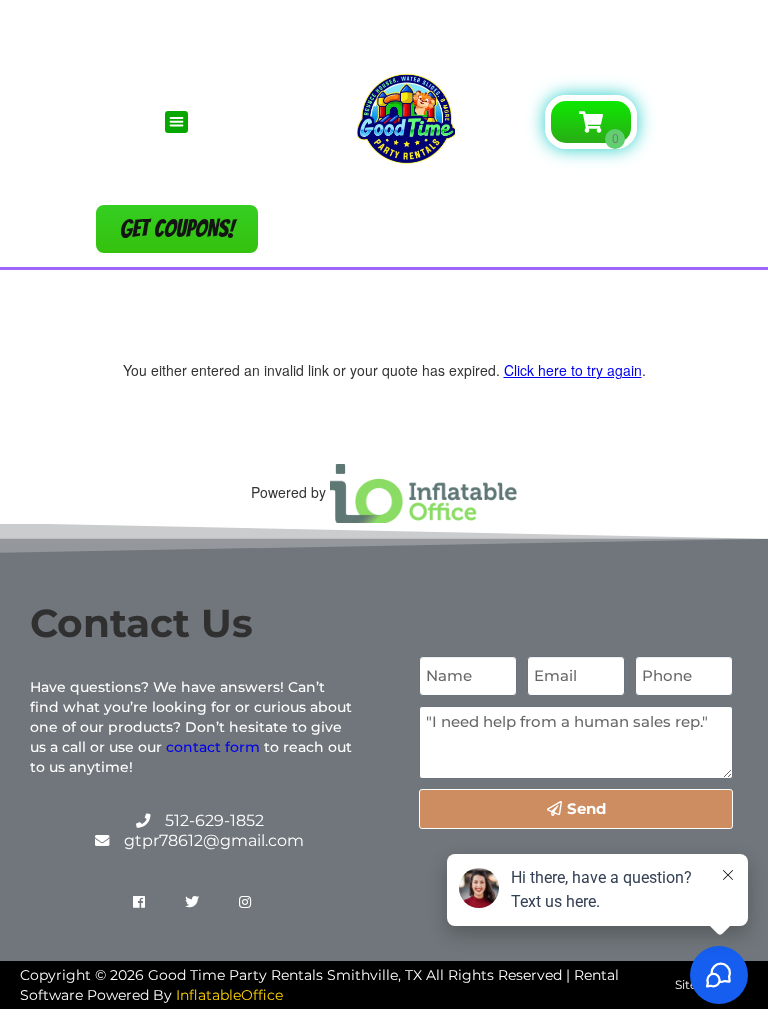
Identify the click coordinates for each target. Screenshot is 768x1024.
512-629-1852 (214, 820)
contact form (213, 747)
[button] (384, 26)
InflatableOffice (229, 995)
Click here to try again (573, 370)
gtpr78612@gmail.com (214, 840)
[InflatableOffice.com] (424, 491)
